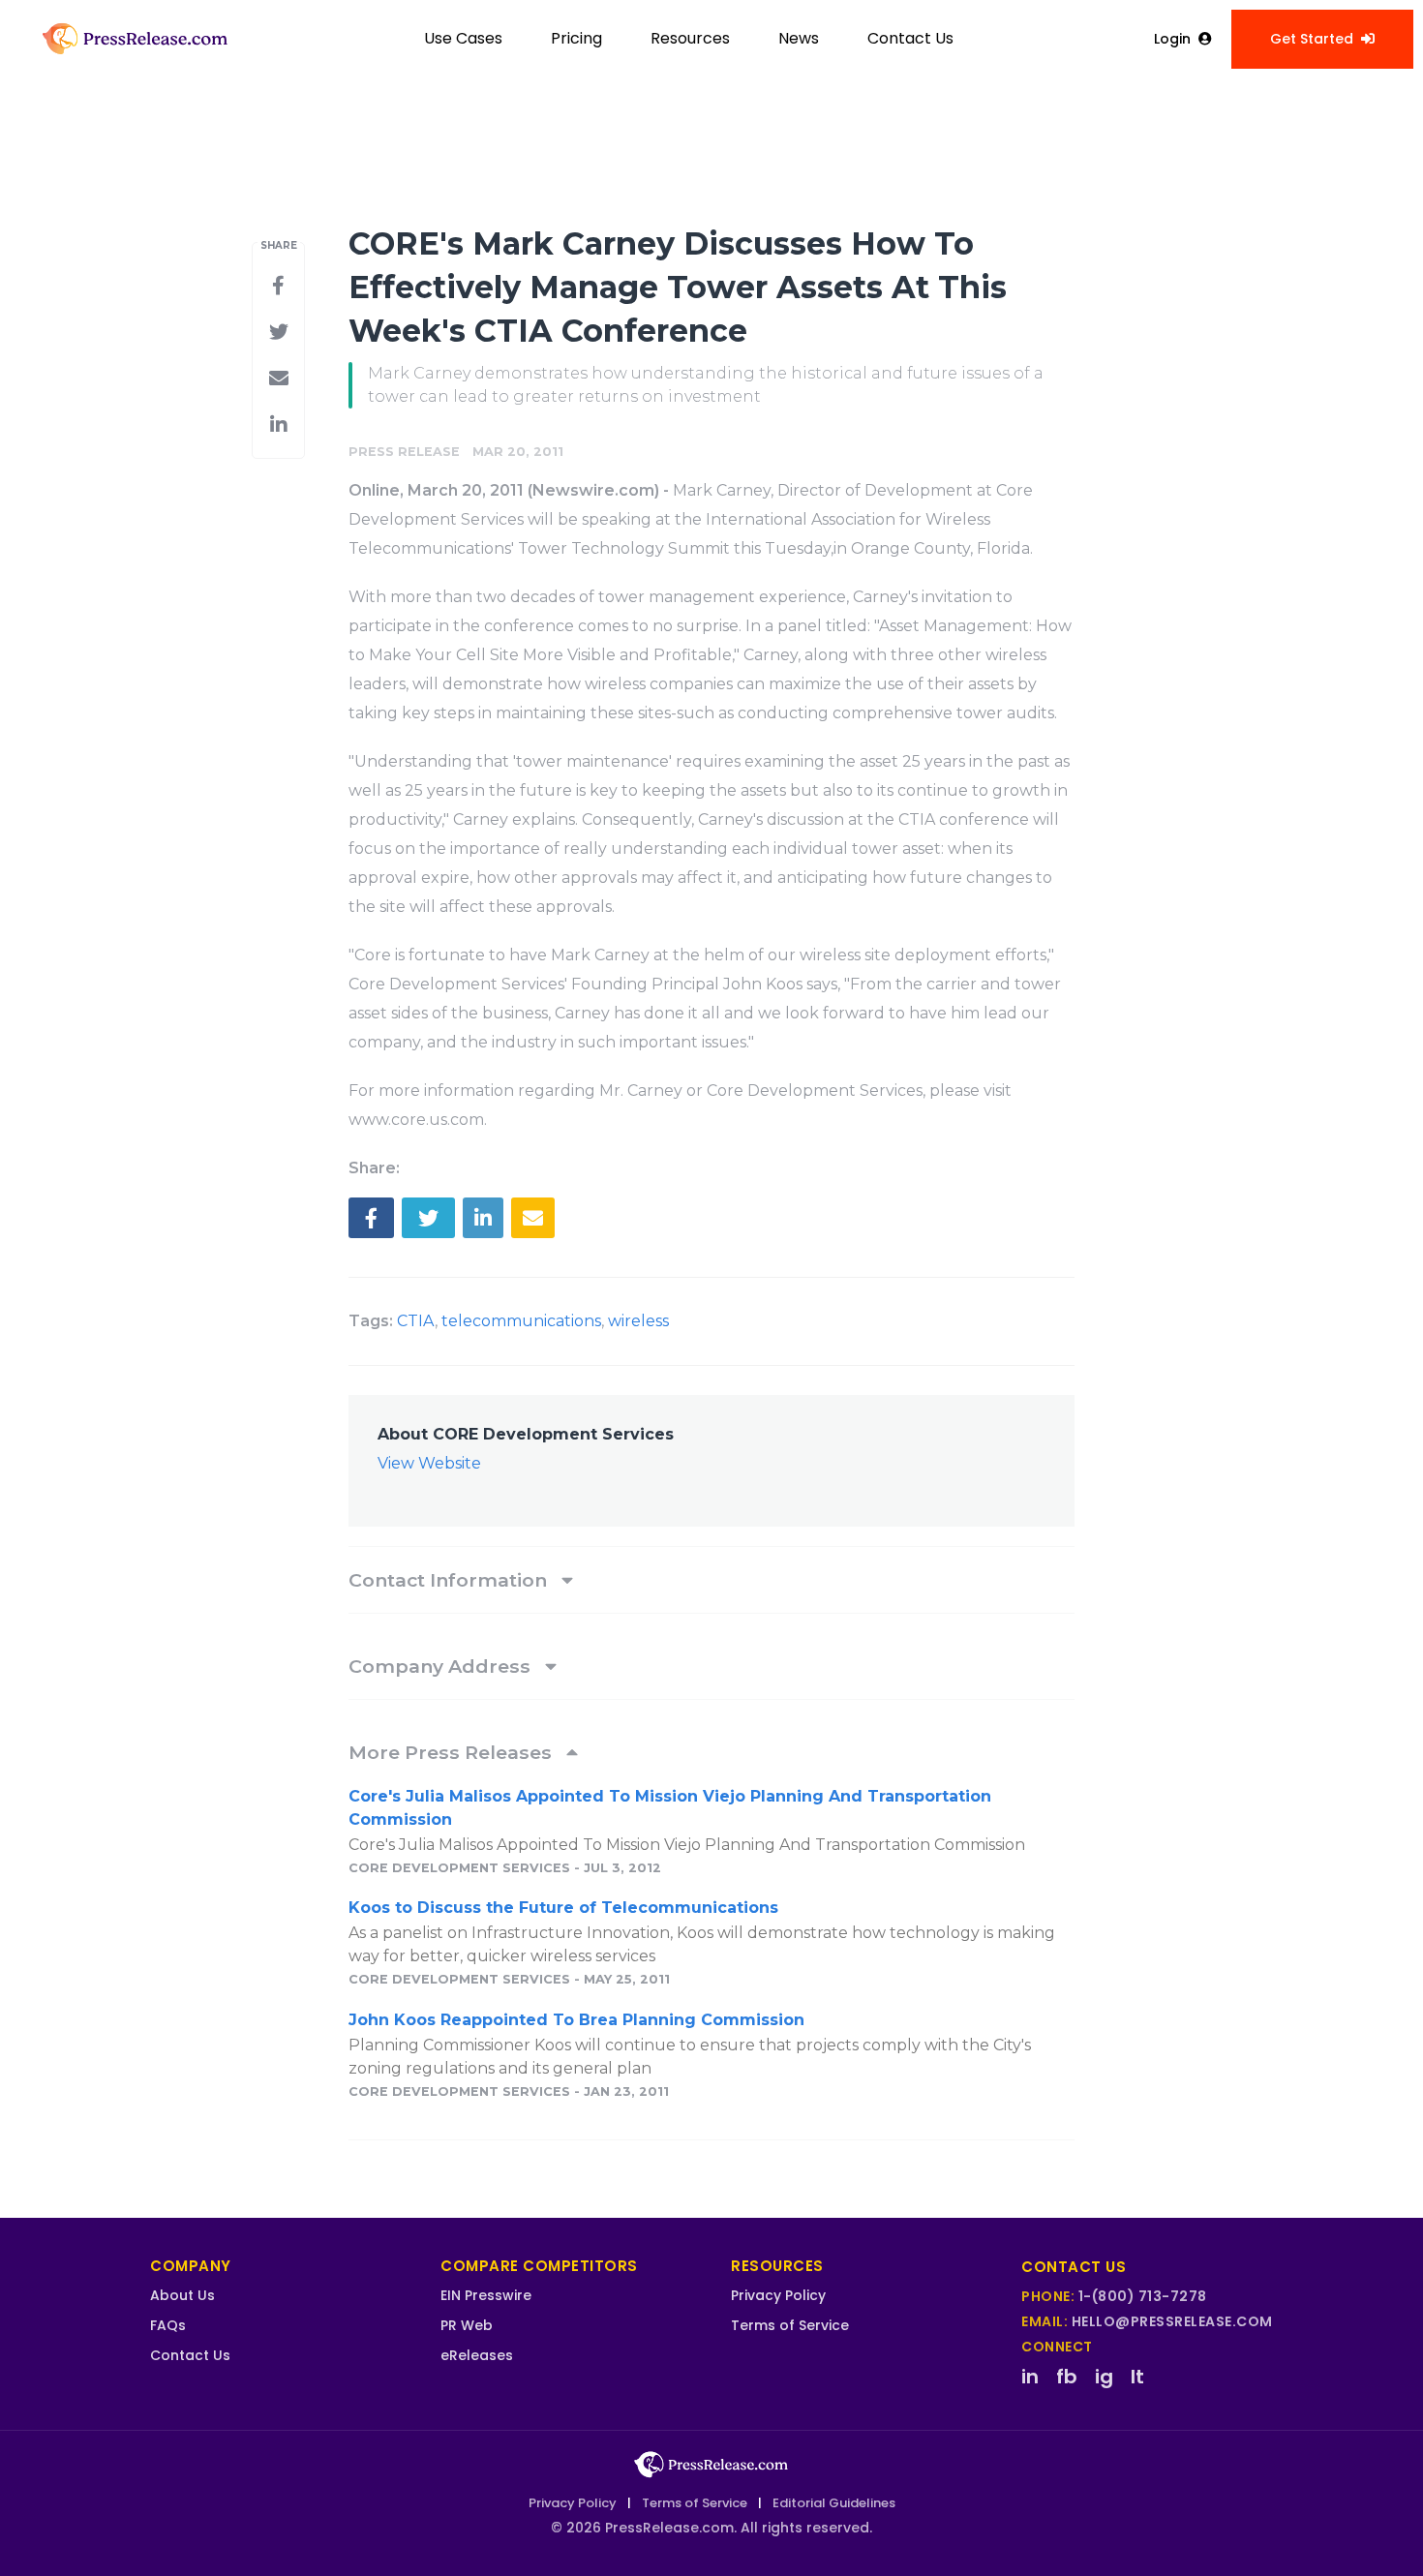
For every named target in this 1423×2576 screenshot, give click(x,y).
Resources (690, 38)
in (1030, 2377)
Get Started (1312, 39)
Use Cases (463, 38)
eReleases (477, 2355)
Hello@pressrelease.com (1172, 2321)
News (799, 38)
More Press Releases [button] (453, 1752)
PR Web (467, 2325)
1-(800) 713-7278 (1143, 2296)
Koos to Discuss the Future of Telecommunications (563, 1908)
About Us (182, 2295)
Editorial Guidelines (834, 2503)
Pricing (576, 38)
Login (1172, 39)
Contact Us (910, 38)
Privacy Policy (778, 2295)
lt (1137, 2377)
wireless (638, 1321)
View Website (429, 1463)
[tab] (711, 1580)
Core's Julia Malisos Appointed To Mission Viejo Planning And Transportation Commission (670, 1808)
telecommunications (521, 1321)
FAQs (168, 2325)
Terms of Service (790, 2325)
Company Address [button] (442, 1666)
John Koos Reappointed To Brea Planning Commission (576, 2020)
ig (1104, 2377)
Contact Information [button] (450, 1580)
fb (1067, 2377)
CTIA (416, 1321)
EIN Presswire (486, 2295)
